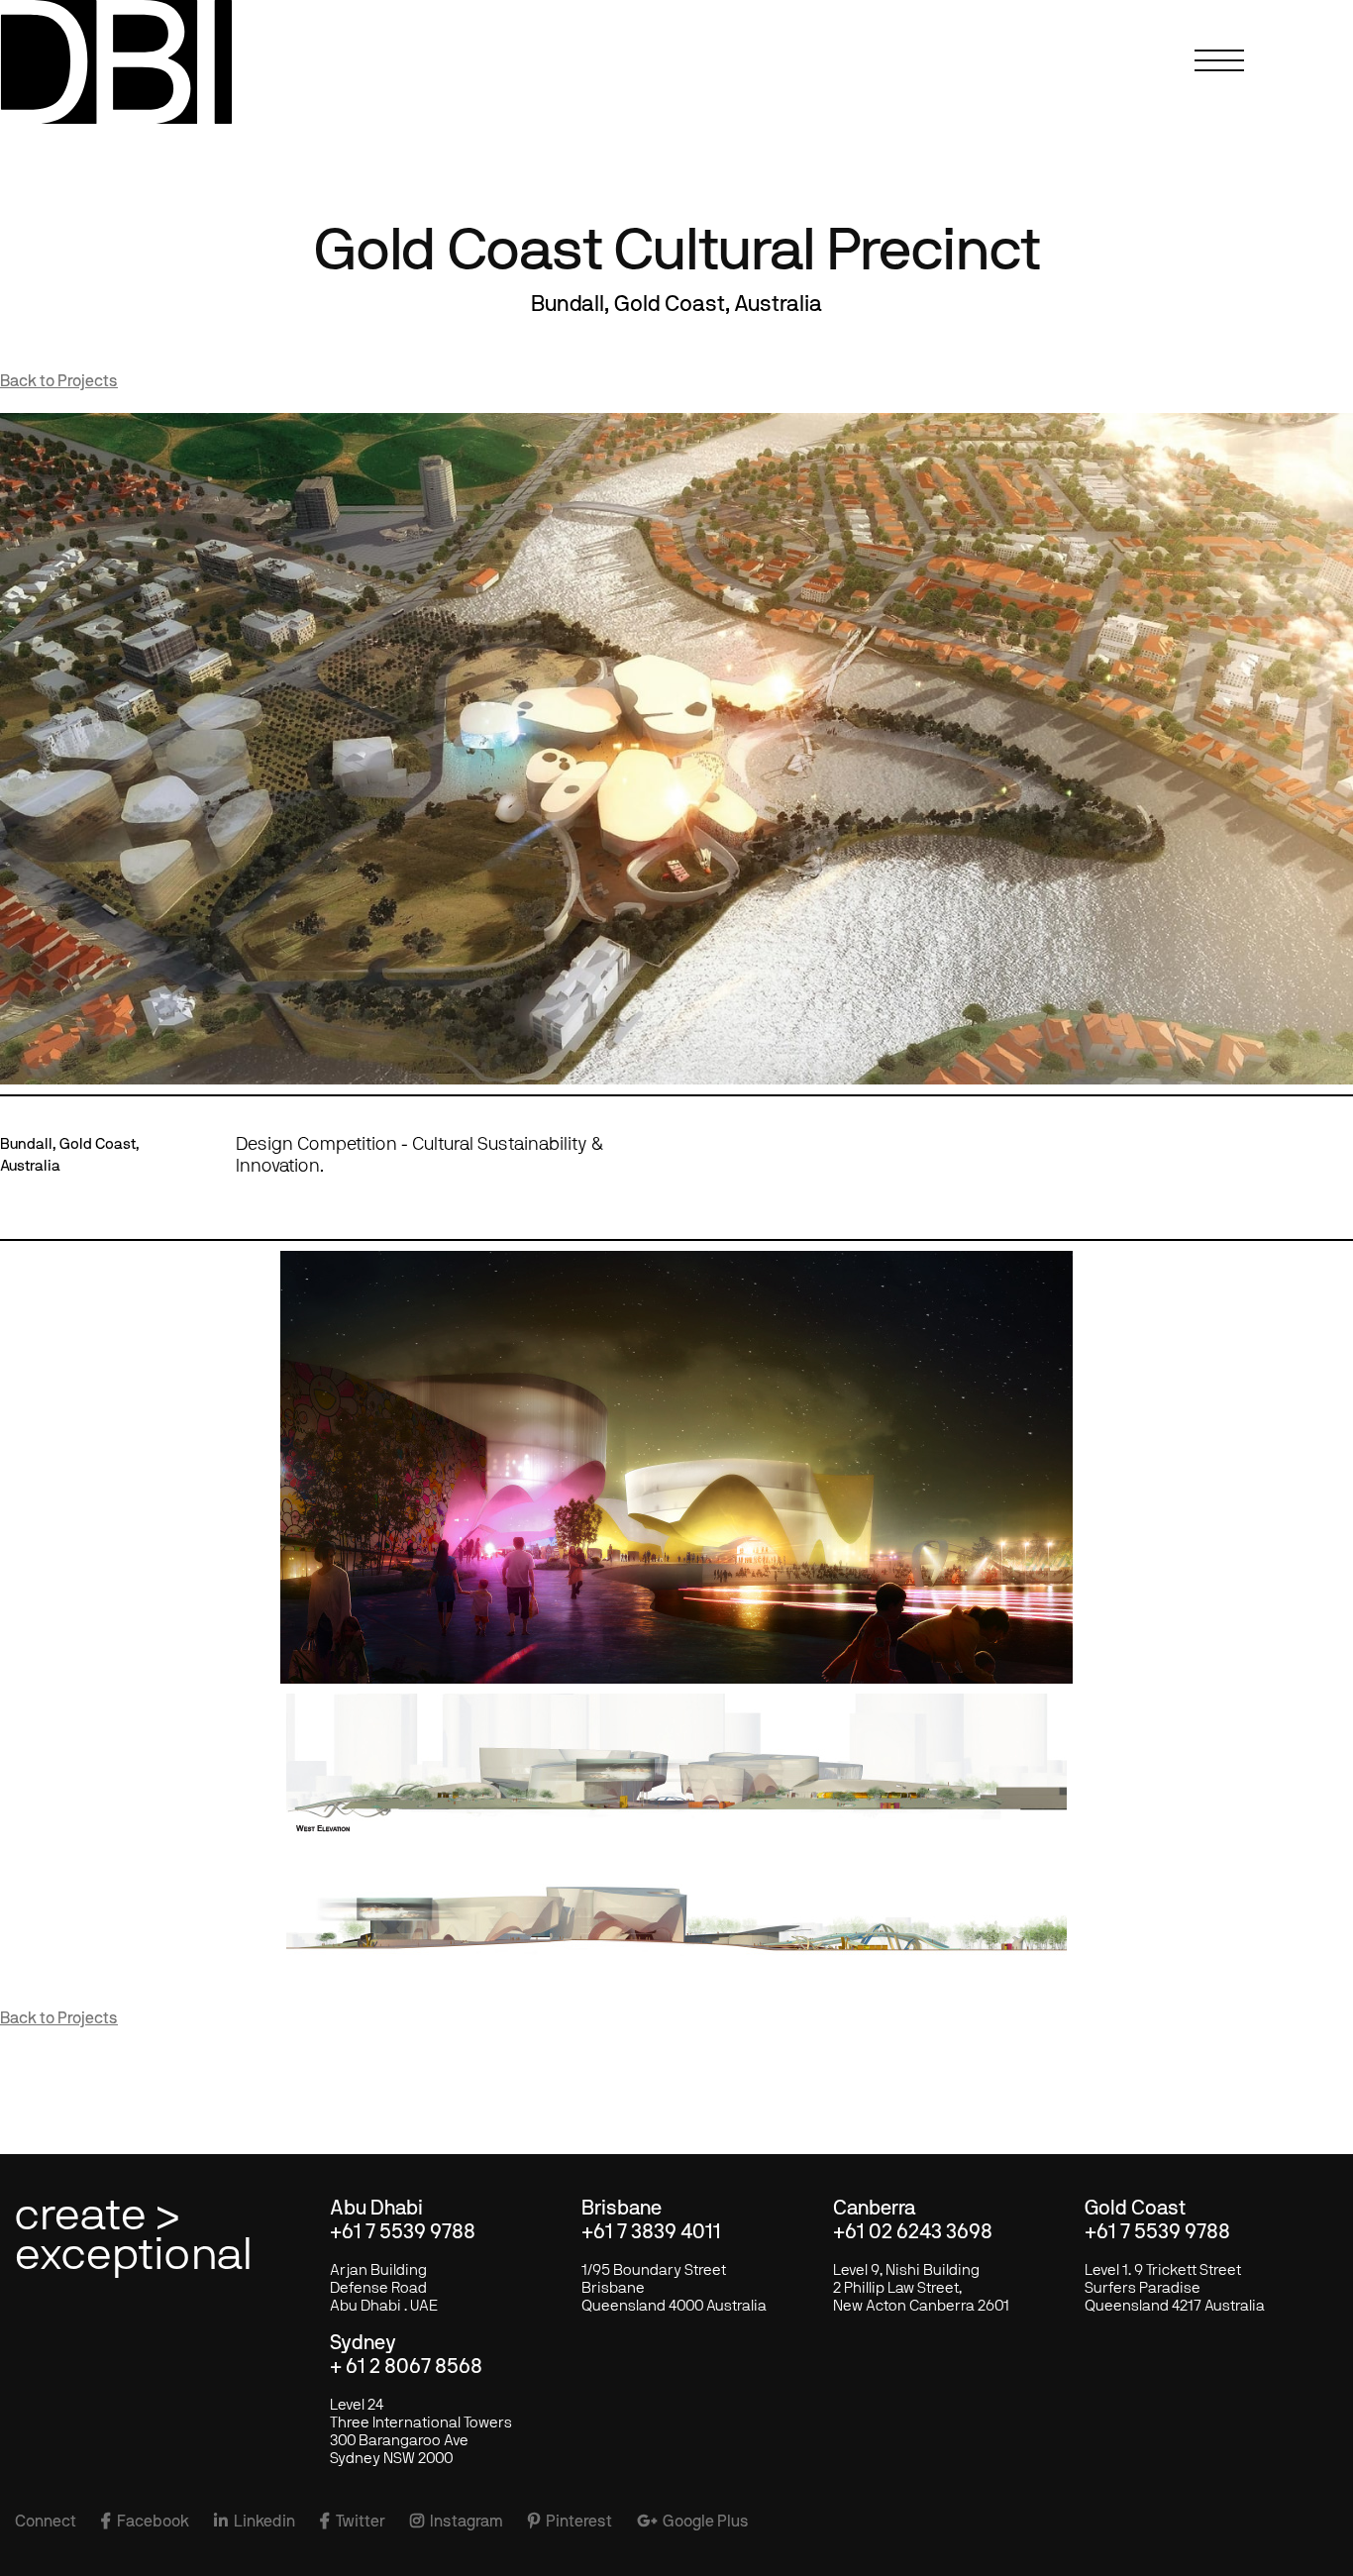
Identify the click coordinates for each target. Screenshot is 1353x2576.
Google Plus (693, 2522)
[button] (1224, 74)
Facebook (145, 2522)
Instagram (457, 2522)
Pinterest (570, 2522)
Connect (46, 2522)
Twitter (353, 2522)
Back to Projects (59, 381)
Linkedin (255, 2522)
